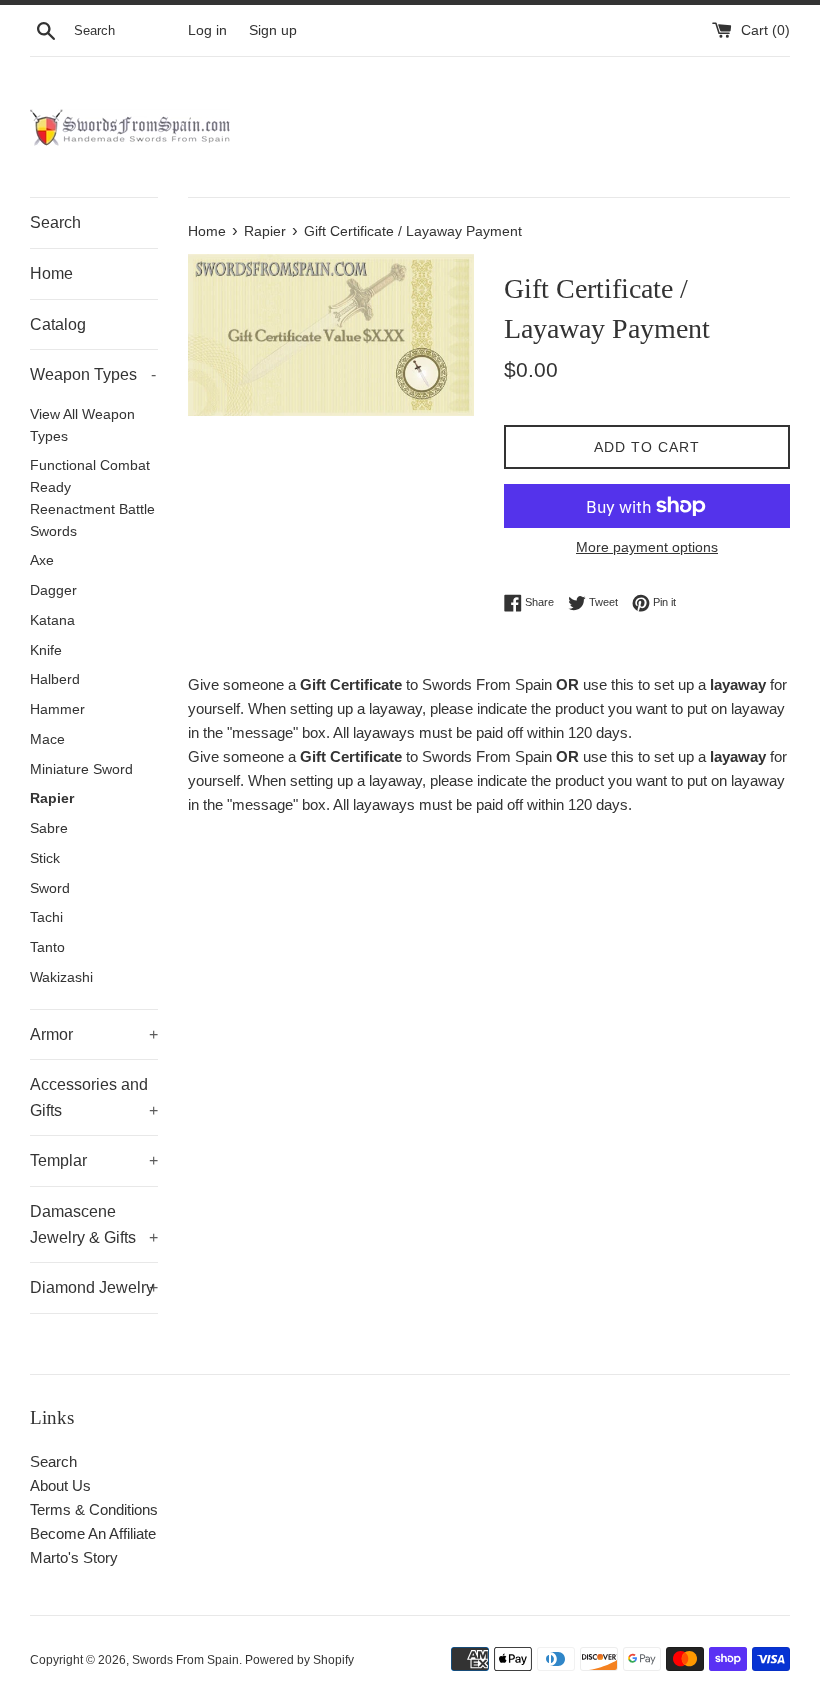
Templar (94, 1160)
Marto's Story (74, 1557)
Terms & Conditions (94, 1509)
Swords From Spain (185, 1660)
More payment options (647, 547)
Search (55, 222)
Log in (207, 30)
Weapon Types (93, 374)
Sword (50, 888)
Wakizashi (61, 977)
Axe (42, 560)
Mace (47, 739)
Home (51, 273)
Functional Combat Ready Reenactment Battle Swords (92, 498)
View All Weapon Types (82, 425)
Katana (52, 620)
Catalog (58, 324)
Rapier (52, 798)
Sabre (49, 828)
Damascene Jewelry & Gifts (94, 1224)
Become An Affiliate (93, 1533)
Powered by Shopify (299, 1660)
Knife (46, 650)
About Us (60, 1485)
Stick (45, 858)
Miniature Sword (81, 769)
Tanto (47, 947)
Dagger (53, 590)
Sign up (273, 30)
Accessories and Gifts (94, 1097)
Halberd (55, 679)
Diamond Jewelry (94, 1287)
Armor (94, 1034)
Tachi (46, 917)
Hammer (57, 709)
